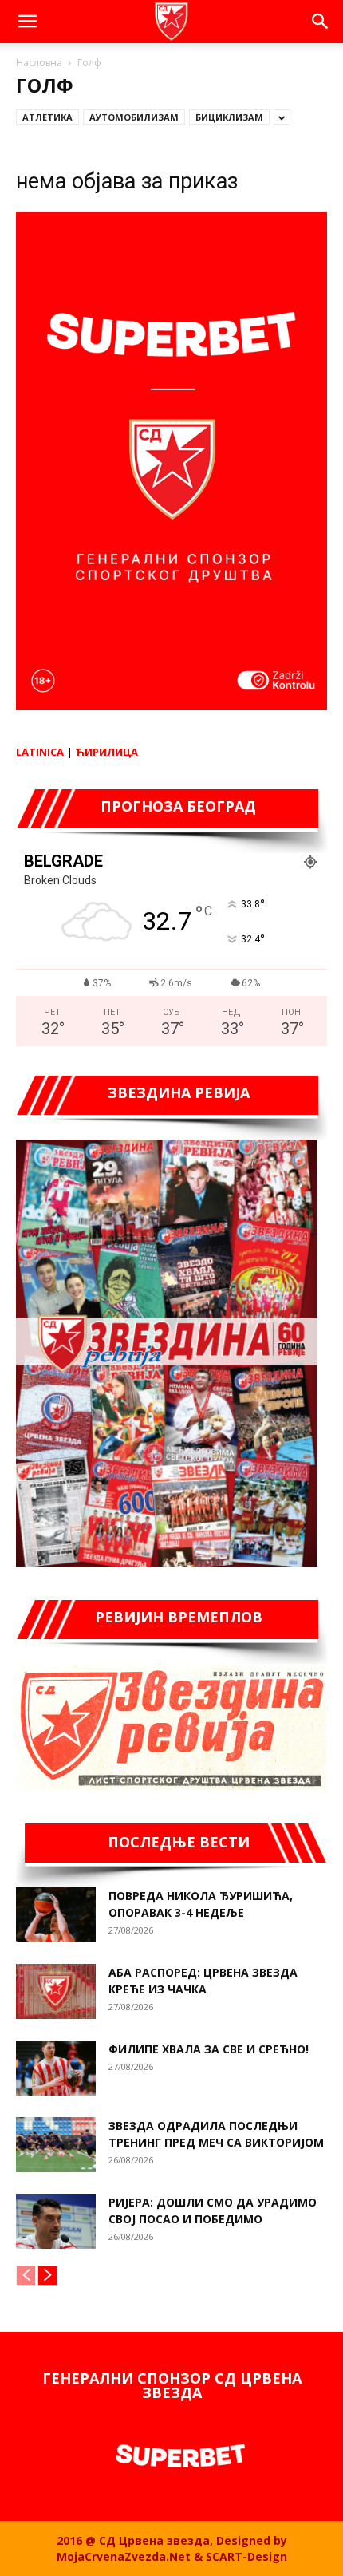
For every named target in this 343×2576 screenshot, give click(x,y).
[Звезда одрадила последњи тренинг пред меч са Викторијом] (56, 2145)
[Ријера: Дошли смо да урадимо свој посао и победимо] (56, 2221)
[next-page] (47, 2276)
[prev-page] (26, 2276)
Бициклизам (229, 117)
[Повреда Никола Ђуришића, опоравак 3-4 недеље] (56, 1915)
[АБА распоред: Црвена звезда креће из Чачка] (56, 1991)
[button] (27, 22)
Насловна (39, 63)
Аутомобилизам (134, 117)
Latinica (40, 752)
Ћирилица (106, 752)
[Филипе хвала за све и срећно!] (56, 2068)
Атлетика (47, 117)
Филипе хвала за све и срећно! (209, 2049)
